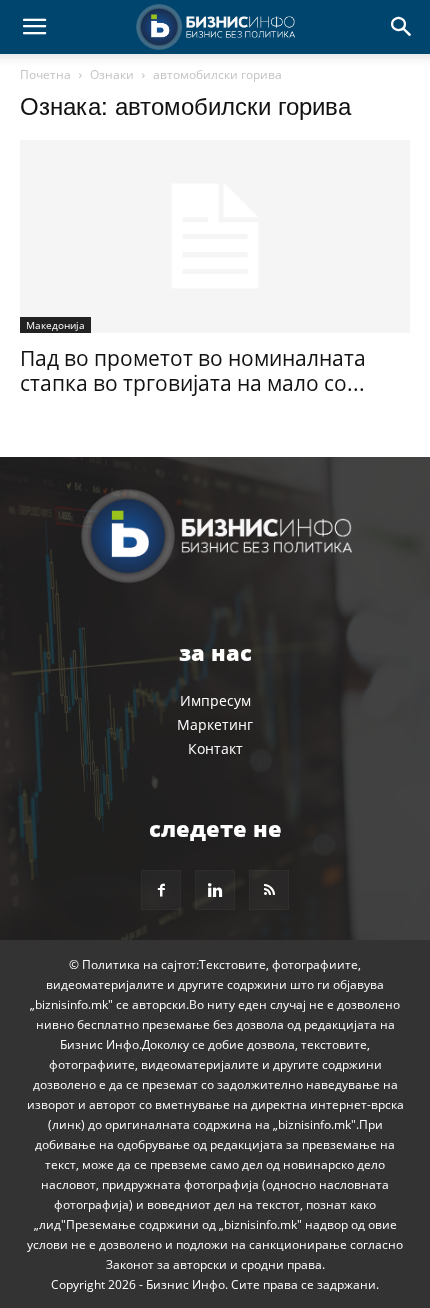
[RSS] (269, 890)
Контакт (215, 748)
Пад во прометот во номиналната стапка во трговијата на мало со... (193, 370)
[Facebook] (161, 890)
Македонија (55, 325)
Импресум (215, 700)
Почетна (45, 74)
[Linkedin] (215, 890)
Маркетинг (215, 724)
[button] (34, 27)
